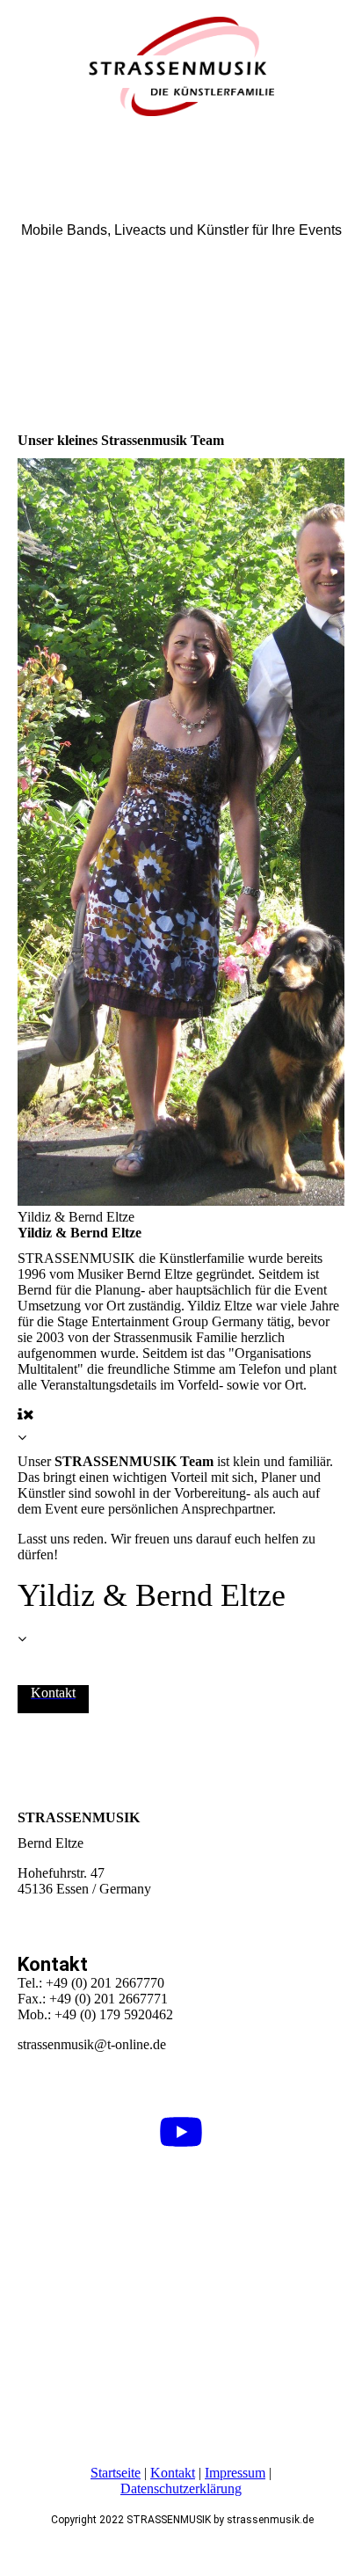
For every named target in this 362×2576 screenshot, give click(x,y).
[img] (181, 66)
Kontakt (173, 2473)
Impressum (235, 2473)
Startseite (116, 2473)
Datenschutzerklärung (181, 2488)
